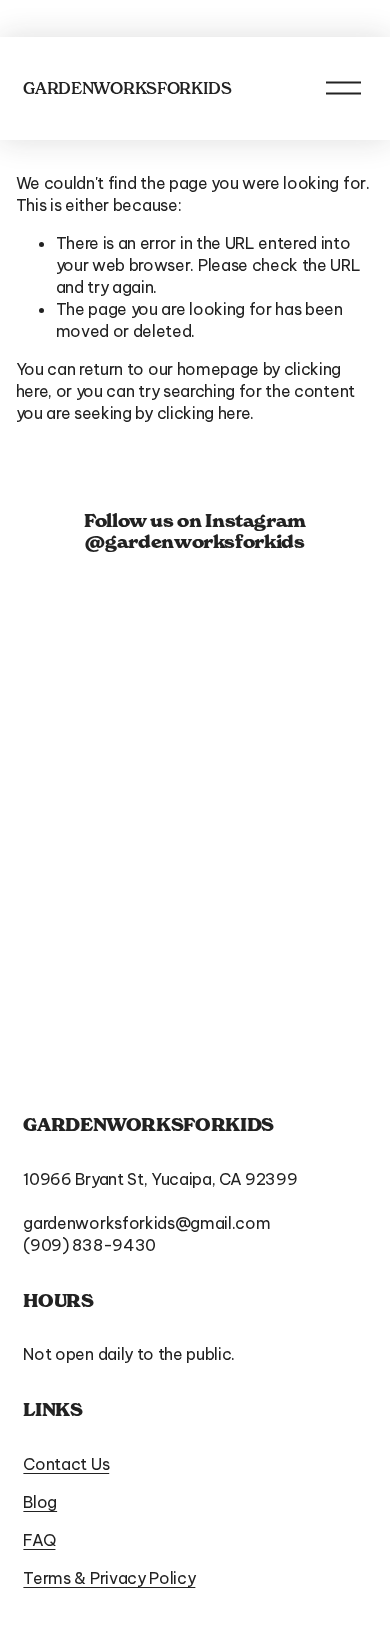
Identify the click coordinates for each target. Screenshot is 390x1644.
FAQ (39, 1540)
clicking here (204, 413)
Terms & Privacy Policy (109, 1578)
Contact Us (66, 1464)
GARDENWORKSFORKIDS (127, 88)
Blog (40, 1502)
